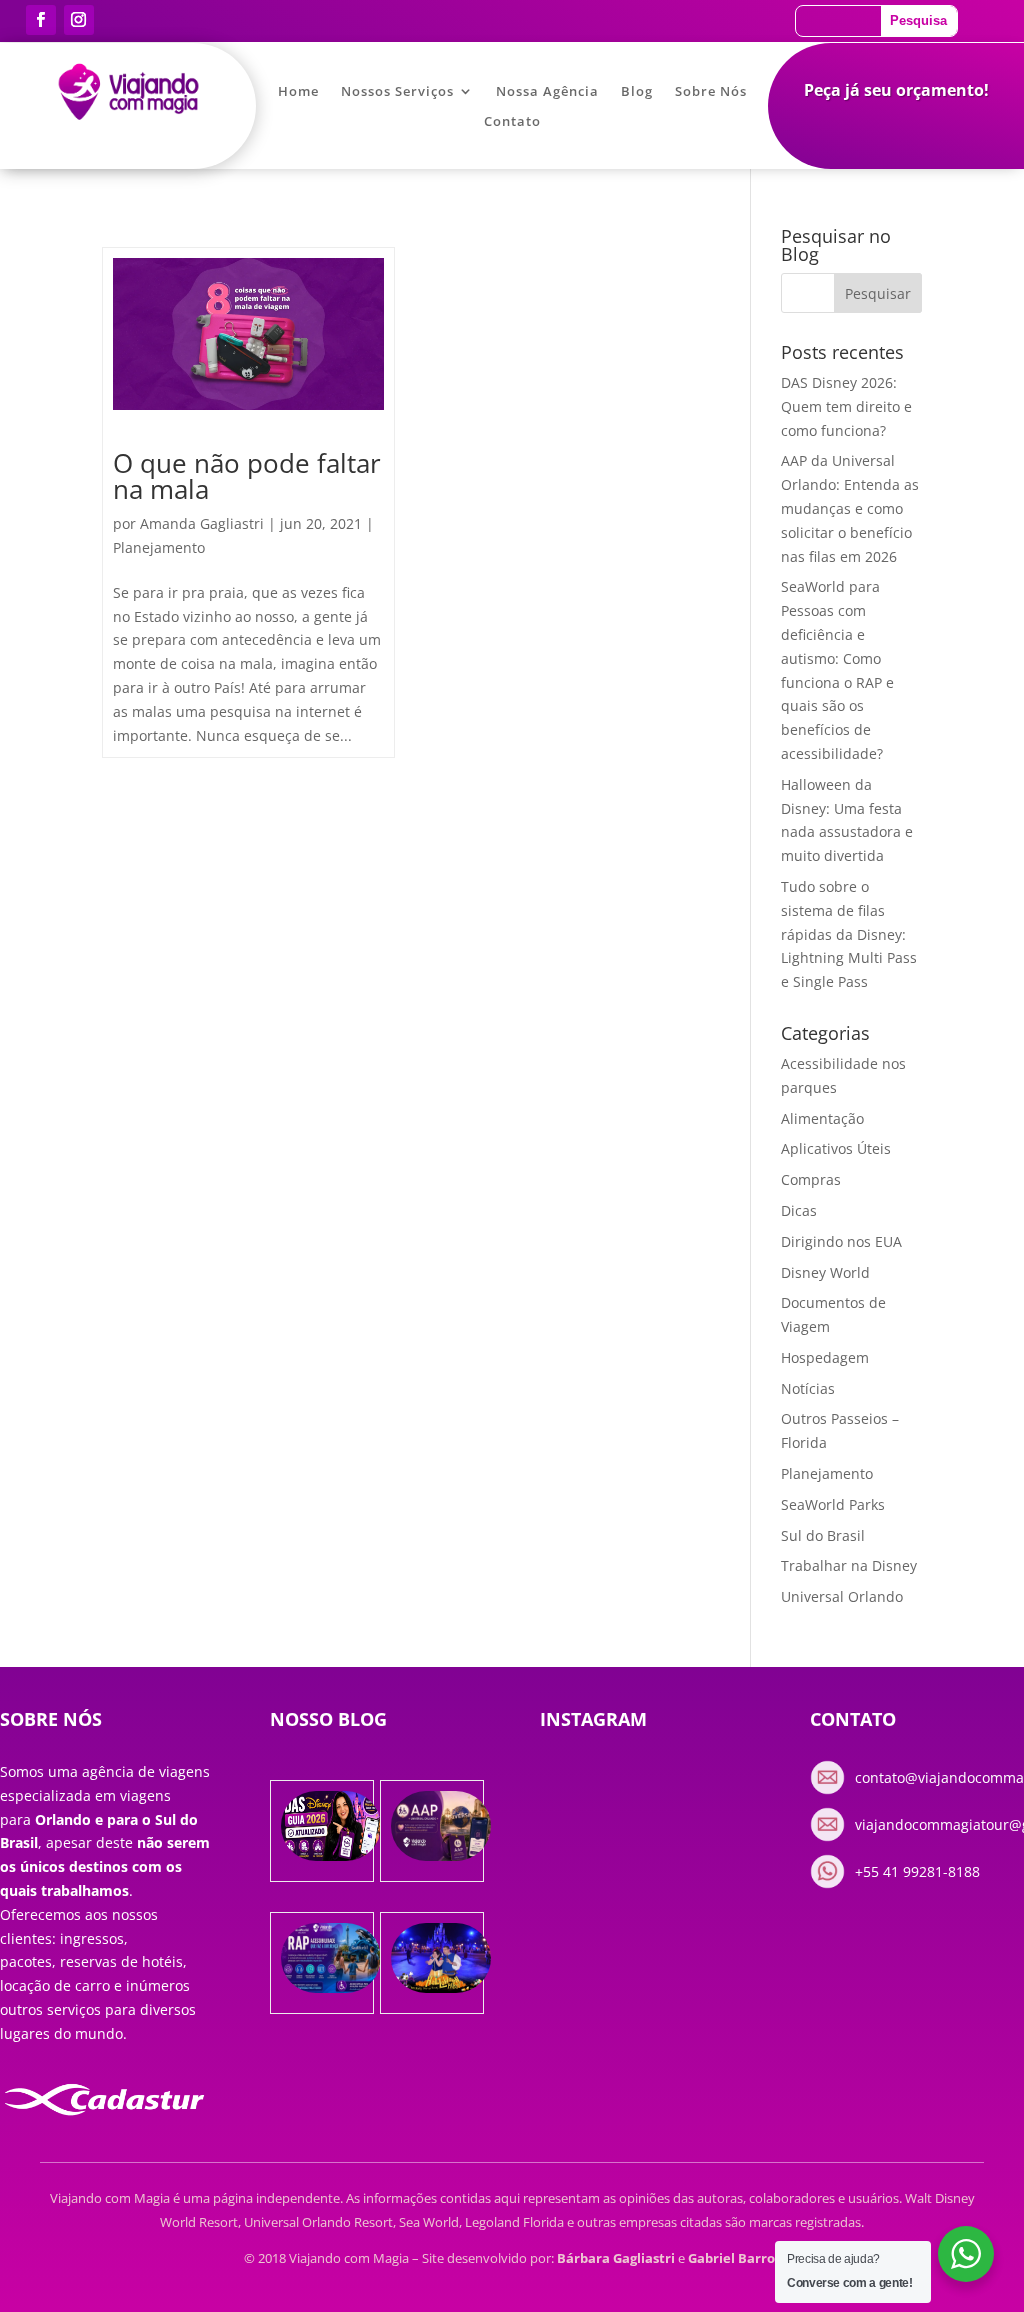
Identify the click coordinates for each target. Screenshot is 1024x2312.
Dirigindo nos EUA (841, 1241)
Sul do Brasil (823, 1535)
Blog (637, 92)
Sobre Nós (711, 92)
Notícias (808, 1388)
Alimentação (822, 1118)
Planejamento (159, 547)
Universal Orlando (842, 1596)
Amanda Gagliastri (202, 523)
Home (298, 92)
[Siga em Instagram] (79, 20)
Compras (811, 1179)
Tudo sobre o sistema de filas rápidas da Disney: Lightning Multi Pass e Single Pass (849, 934)
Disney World (825, 1272)
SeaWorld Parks (833, 1504)
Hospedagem (825, 1357)
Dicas (799, 1210)
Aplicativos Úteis (836, 1148)
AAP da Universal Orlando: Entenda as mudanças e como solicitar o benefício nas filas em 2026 (850, 508)
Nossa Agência (547, 92)
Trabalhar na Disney (849, 1565)
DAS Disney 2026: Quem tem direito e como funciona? (846, 406)
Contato (512, 122)
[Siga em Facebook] (41, 20)
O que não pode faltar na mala (247, 476)
